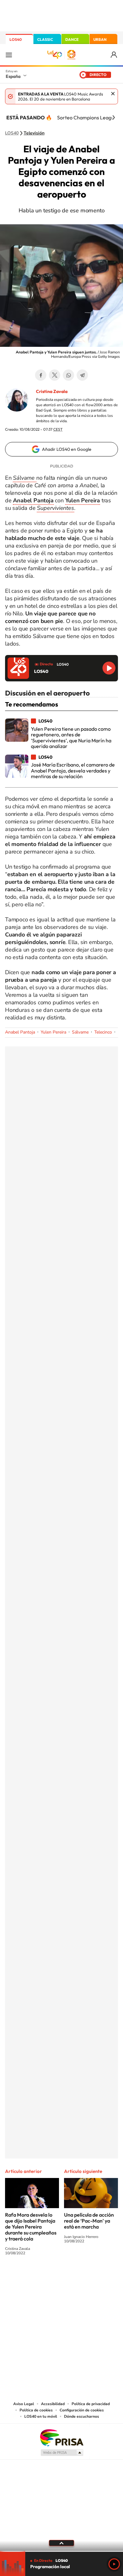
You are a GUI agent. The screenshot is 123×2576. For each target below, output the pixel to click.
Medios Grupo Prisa (62, 2453)
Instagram (24, 2276)
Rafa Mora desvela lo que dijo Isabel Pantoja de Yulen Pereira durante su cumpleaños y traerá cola (31, 2227)
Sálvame (80, 1032)
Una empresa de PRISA (61, 2437)
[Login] (114, 55)
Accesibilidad (53, 2404)
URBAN (100, 39)
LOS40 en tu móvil (41, 2416)
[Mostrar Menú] (9, 55)
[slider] (61, 2551)
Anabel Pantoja (20, 1032)
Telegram (82, 375)
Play (114, 2564)
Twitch (87, 2276)
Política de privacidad (91, 2404)
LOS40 (16, 39)
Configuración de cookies (82, 2410)
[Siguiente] (114, 117)
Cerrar (113, 94)
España (13, 76)
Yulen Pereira (53, 1032)
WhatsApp (68, 375)
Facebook (41, 375)
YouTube (49, 2276)
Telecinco (103, 1032)
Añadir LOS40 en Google (67, 449)
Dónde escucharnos (82, 2416)
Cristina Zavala (52, 391)
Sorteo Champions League (87, 117)
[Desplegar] (61, 2543)
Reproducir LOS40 (109, 668)
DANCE (72, 39)
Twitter (55, 375)
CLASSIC (45, 39)
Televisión (34, 133)
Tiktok (36, 2276)
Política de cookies (36, 2410)
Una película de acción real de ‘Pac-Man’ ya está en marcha (89, 2221)
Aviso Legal (24, 2404)
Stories (99, 2276)
